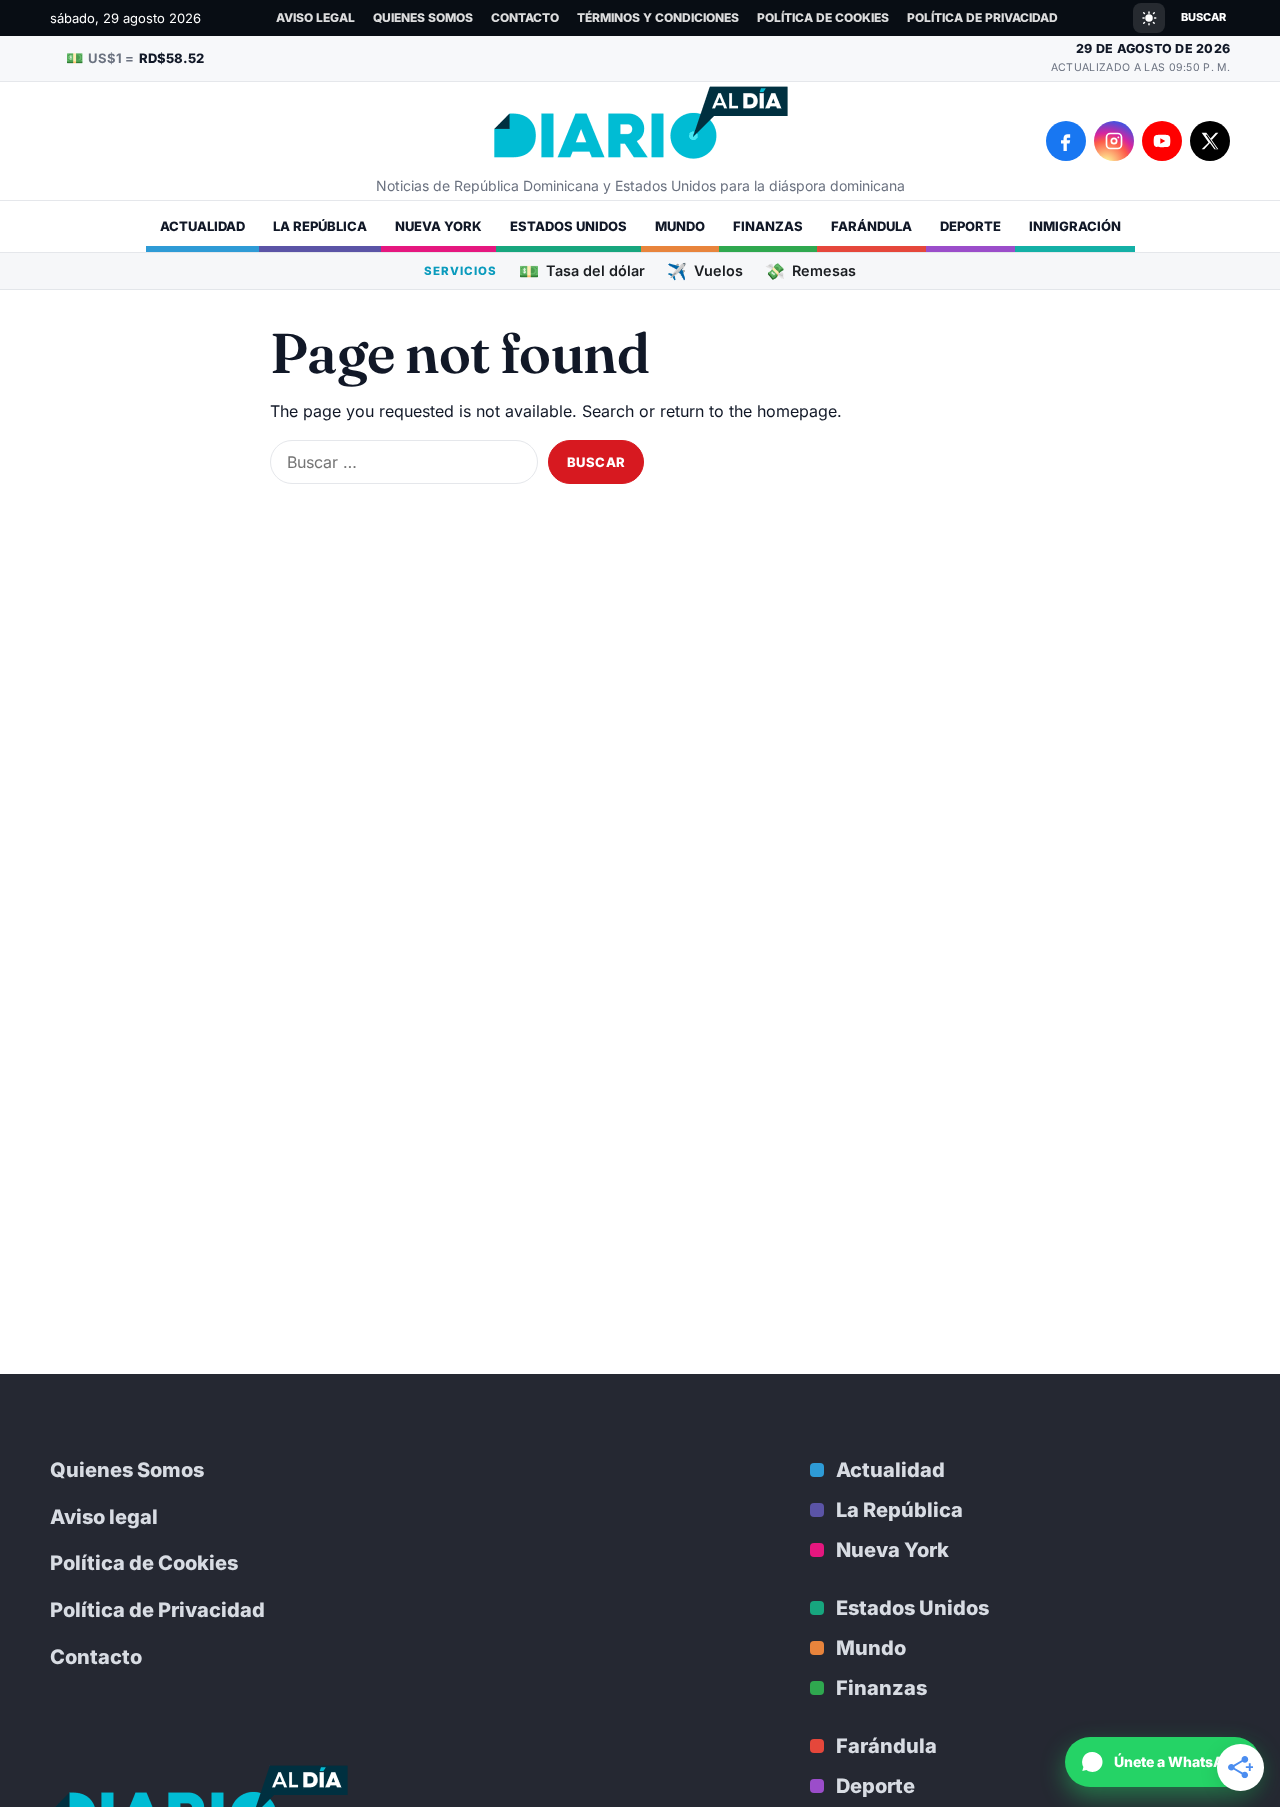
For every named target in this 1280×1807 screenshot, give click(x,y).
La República (320, 226)
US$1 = (135, 57)
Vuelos (705, 270)
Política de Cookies (823, 17)
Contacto (525, 17)
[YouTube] (1162, 141)
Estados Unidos (568, 226)
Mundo (680, 226)
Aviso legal (315, 17)
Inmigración (1075, 226)
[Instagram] (1114, 141)
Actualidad (202, 226)
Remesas (810, 270)
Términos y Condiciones (658, 17)
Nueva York (438, 226)
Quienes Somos (423, 17)
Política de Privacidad (982, 17)
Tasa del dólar (582, 270)
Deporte (970, 226)
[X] (1210, 141)
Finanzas (768, 226)
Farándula (871, 226)
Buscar (1203, 17)
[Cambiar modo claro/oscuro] (1149, 18)
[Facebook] (1066, 141)
